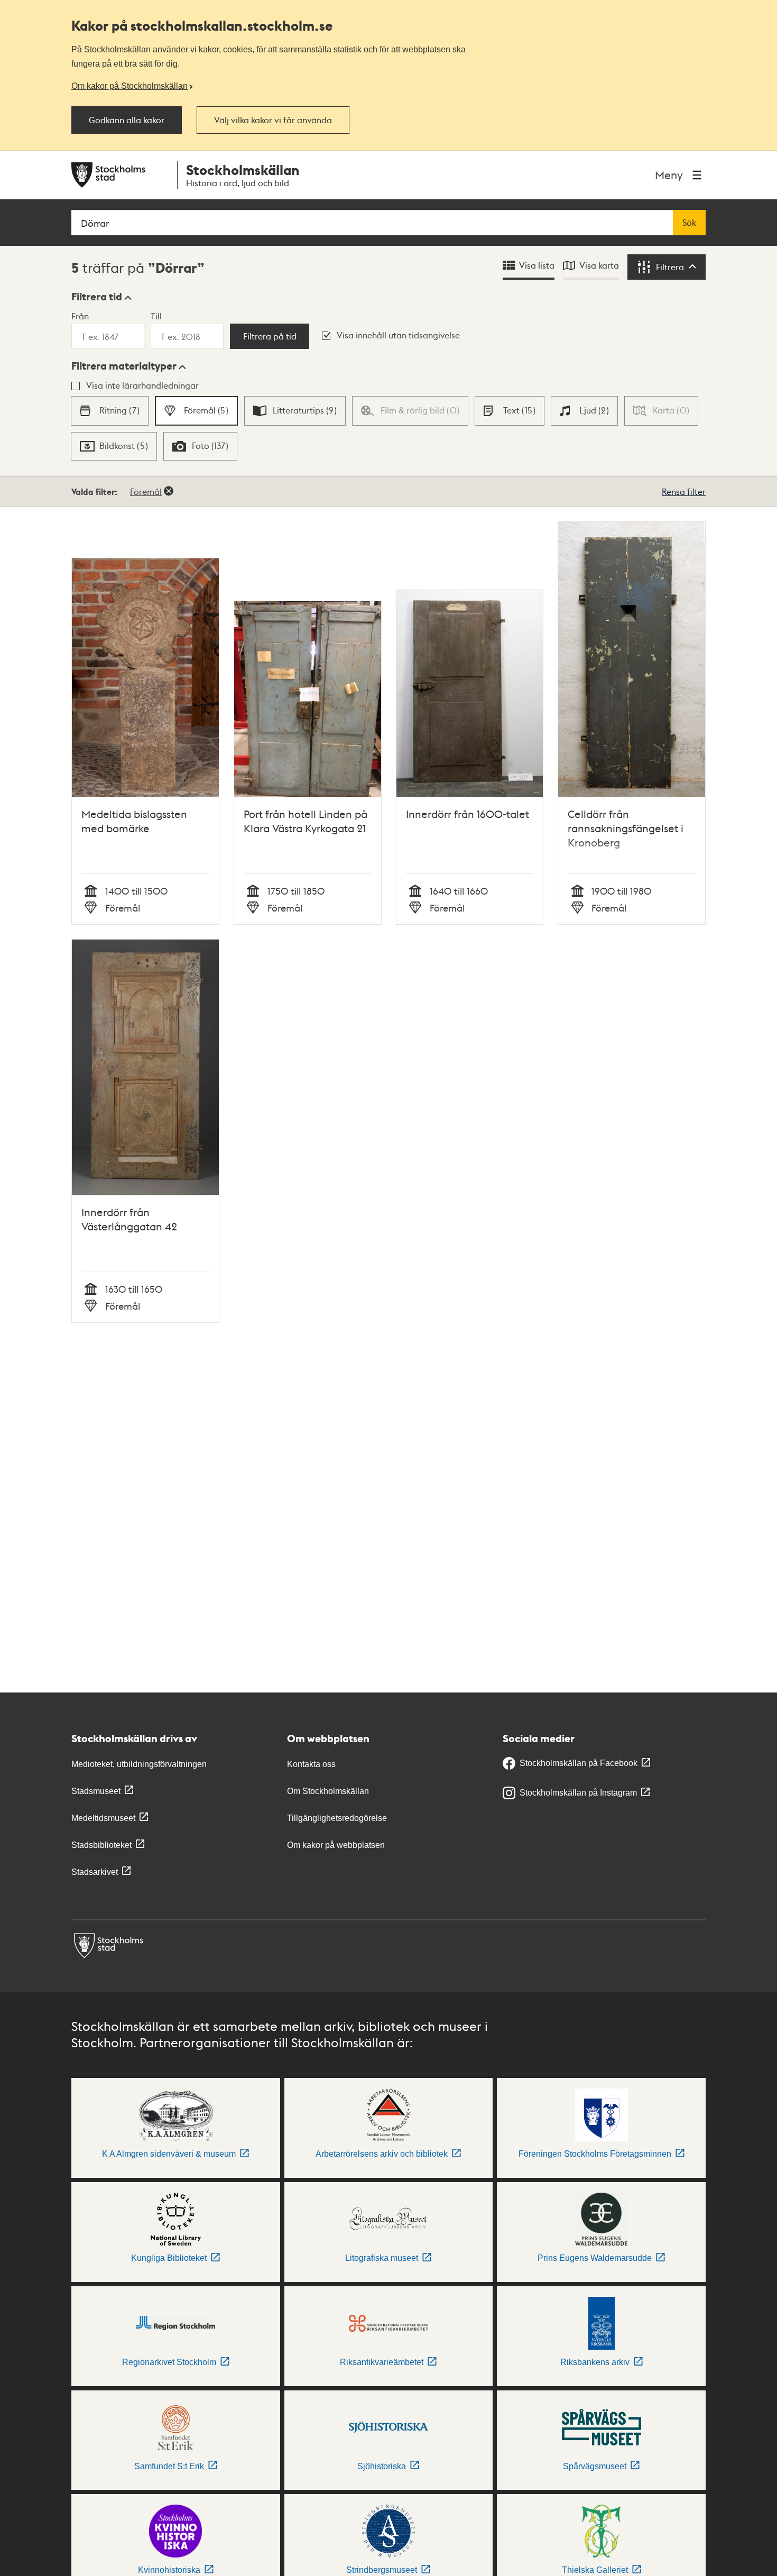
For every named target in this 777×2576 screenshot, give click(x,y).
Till (156, 316)
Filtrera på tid (270, 336)
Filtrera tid (97, 297)
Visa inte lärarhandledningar (142, 385)
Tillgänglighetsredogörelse (337, 1818)
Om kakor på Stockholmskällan (129, 86)
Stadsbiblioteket (101, 1845)
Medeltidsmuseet (103, 1818)
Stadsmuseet (96, 1791)
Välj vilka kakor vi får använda (273, 120)
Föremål (146, 491)
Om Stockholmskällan (328, 1791)
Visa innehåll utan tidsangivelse (398, 335)
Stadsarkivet (95, 1872)
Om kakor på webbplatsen (336, 1845)
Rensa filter (684, 491)
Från (80, 316)
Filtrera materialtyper (124, 366)
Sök (689, 223)
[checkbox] (109, 411)
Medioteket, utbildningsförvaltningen (139, 1764)
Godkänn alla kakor (127, 120)
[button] (101, 297)
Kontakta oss (311, 1764)
